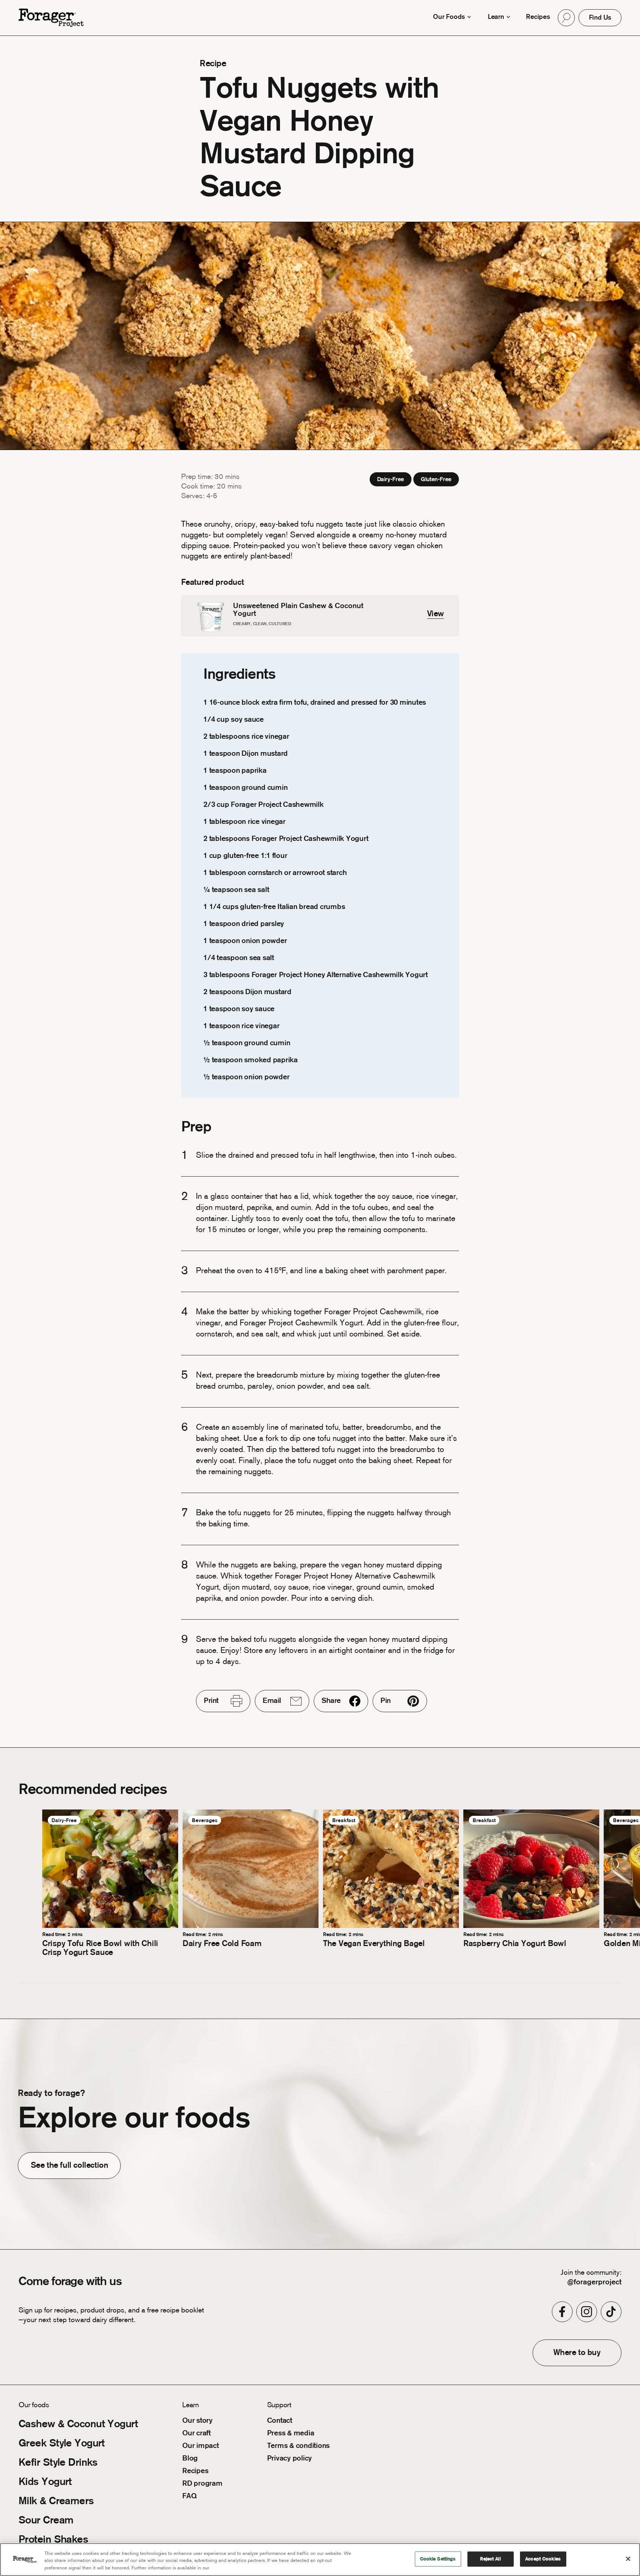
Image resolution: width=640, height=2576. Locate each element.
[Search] (566, 18)
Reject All (490, 2559)
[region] (320, 2560)
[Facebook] (562, 2312)
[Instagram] (587, 2312)
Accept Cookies (543, 2559)
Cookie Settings (438, 2559)
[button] (566, 18)
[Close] (628, 2559)
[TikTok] (611, 2312)
